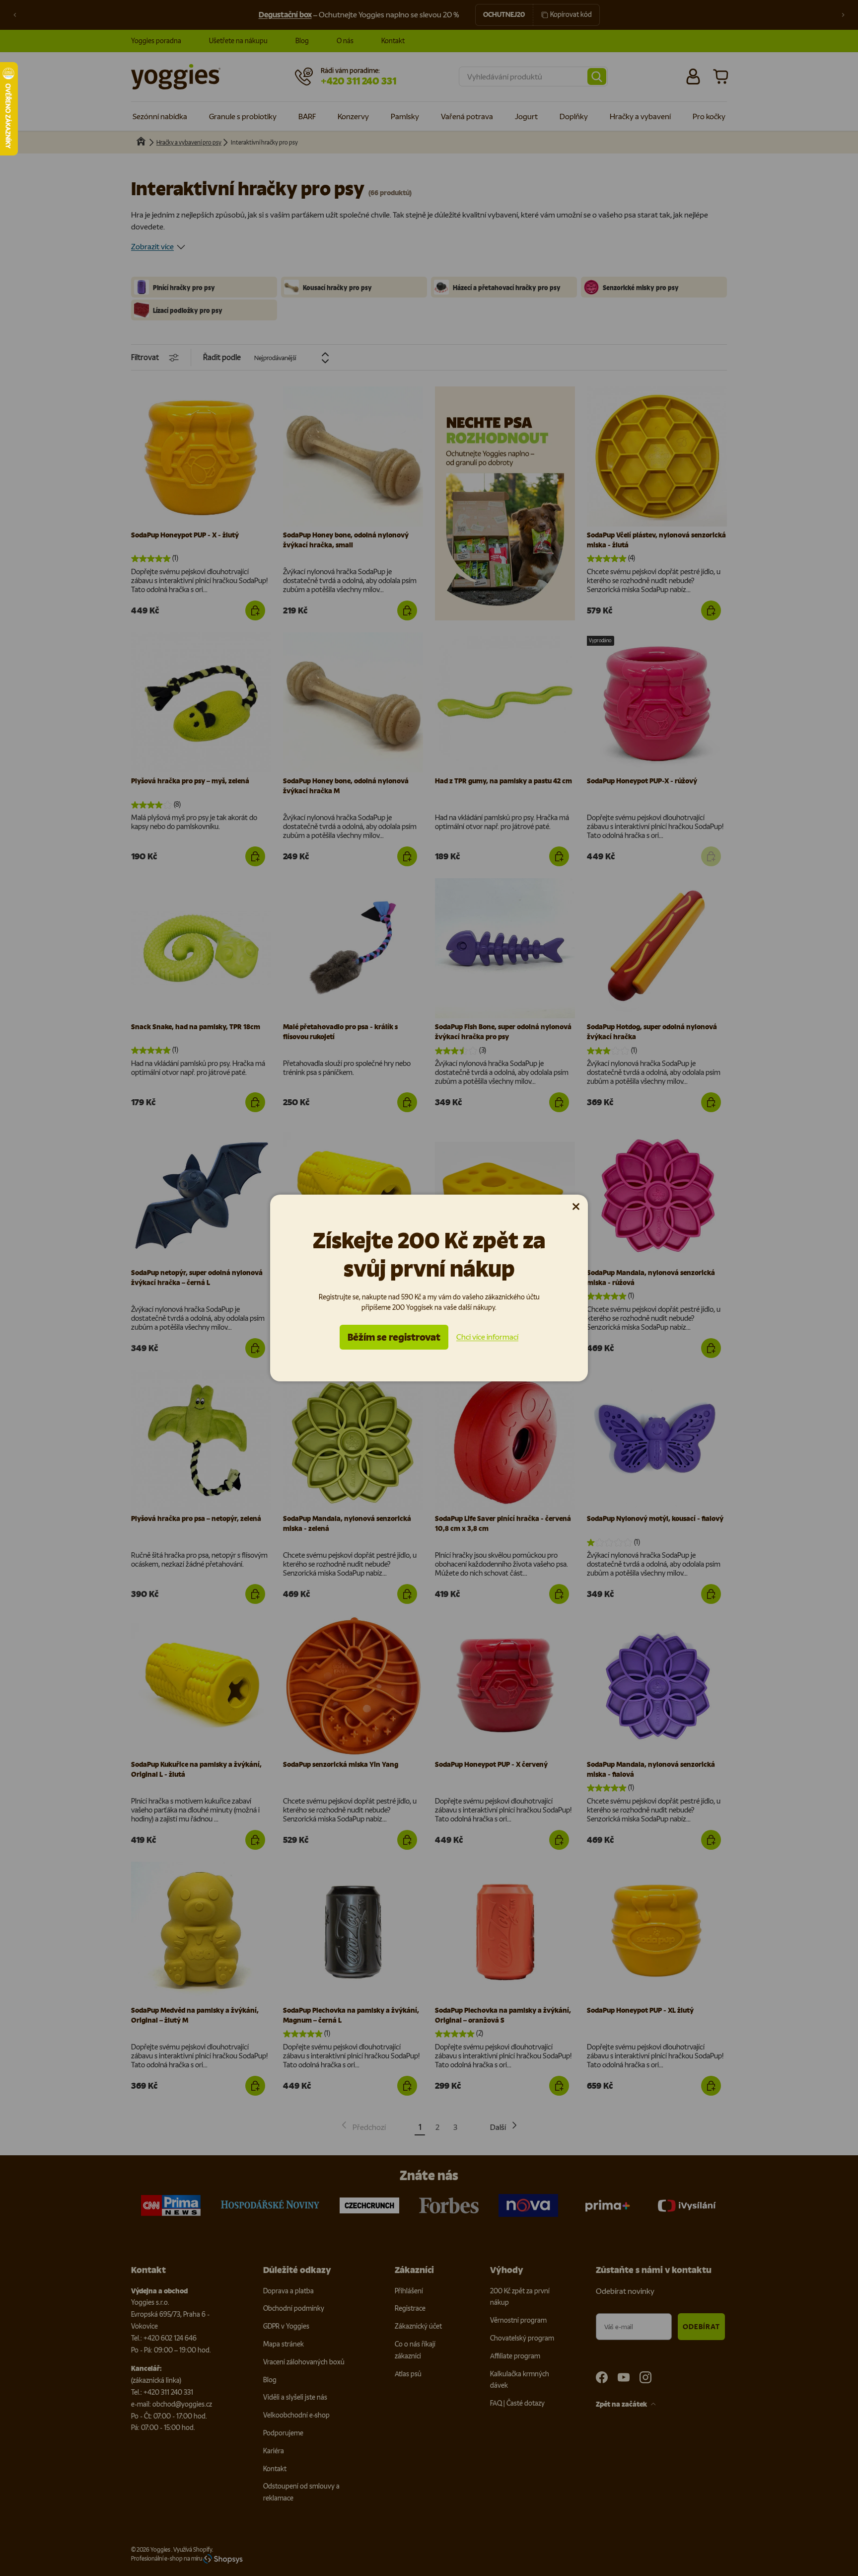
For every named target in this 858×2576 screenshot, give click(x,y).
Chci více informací (487, 1337)
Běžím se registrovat (394, 1337)
